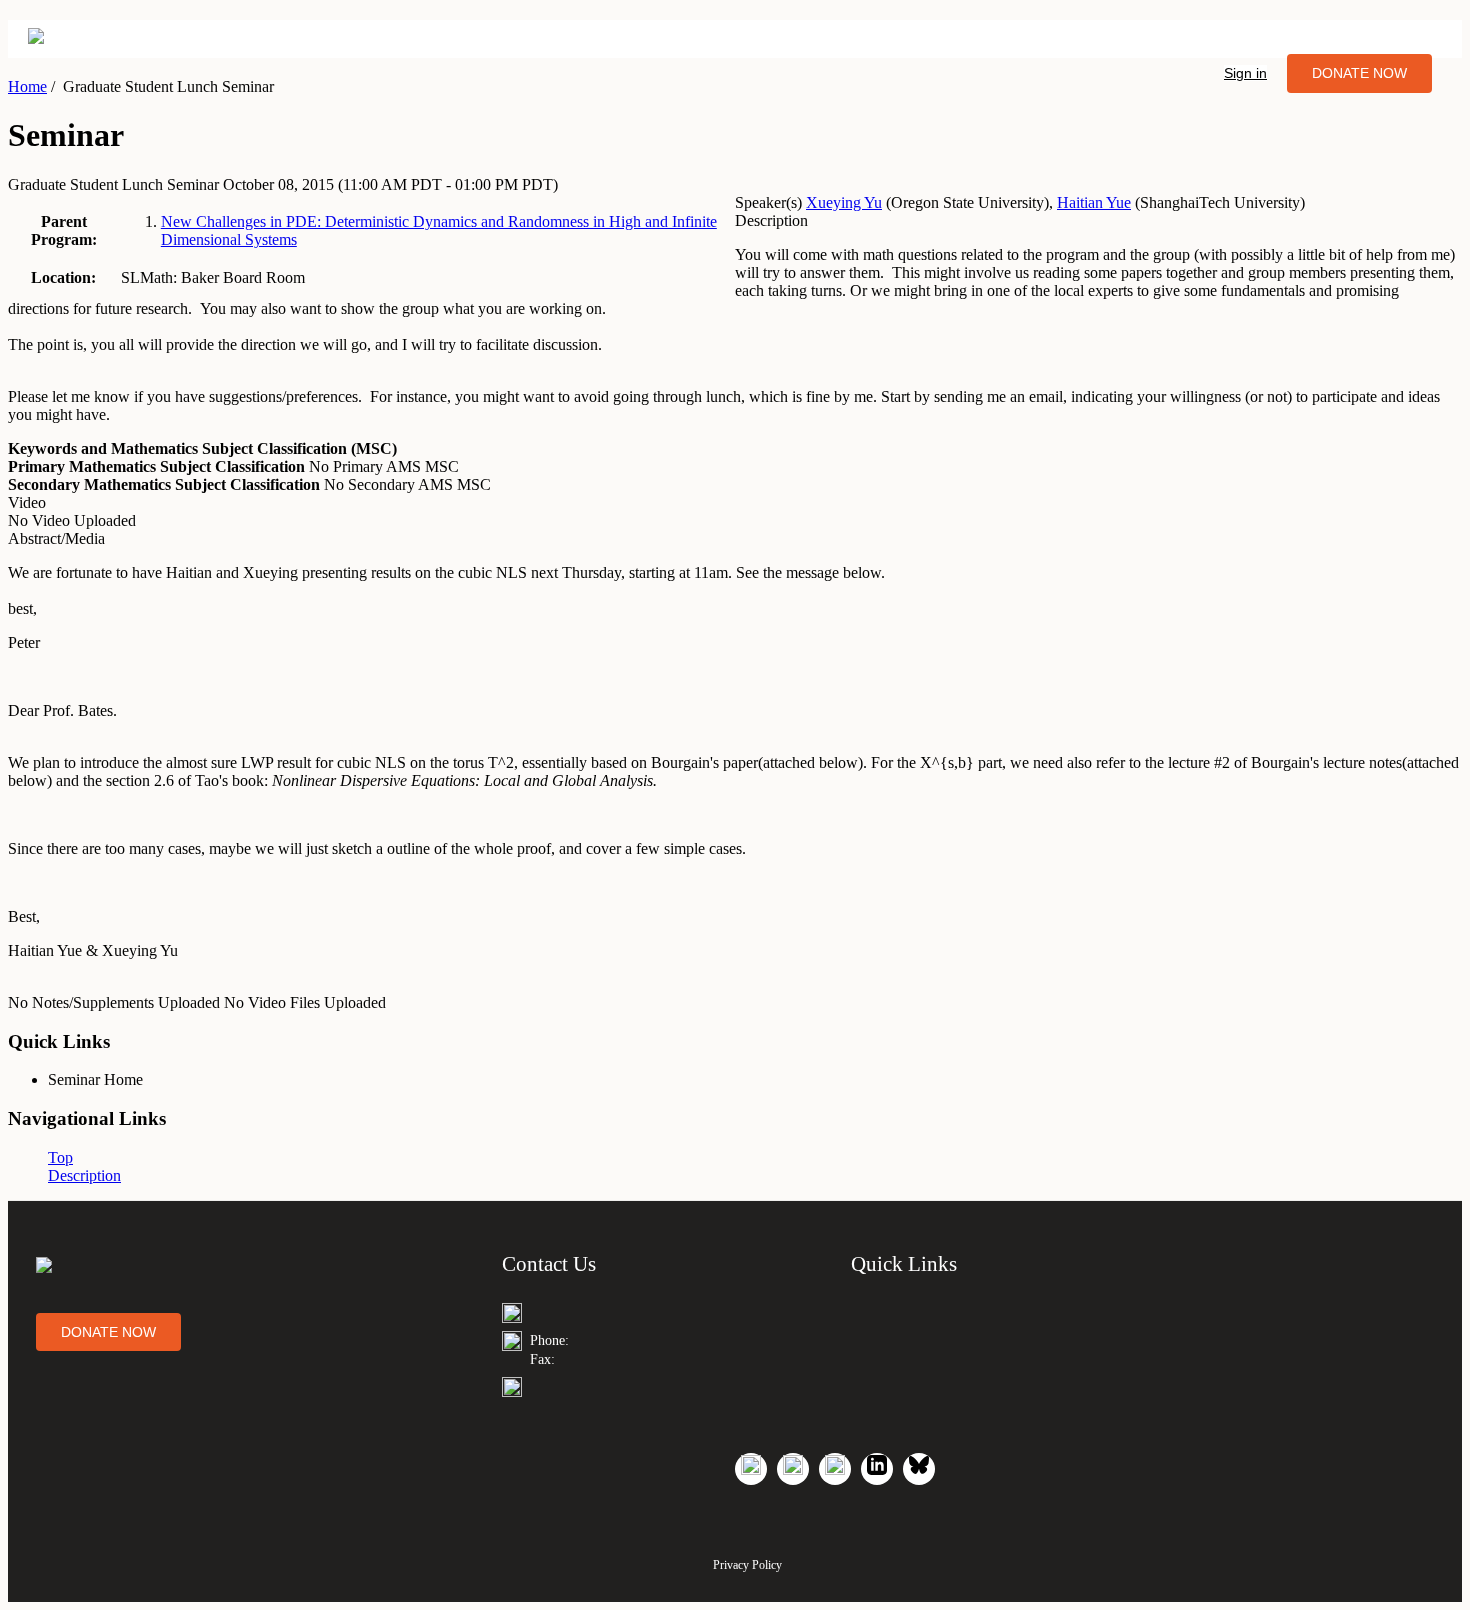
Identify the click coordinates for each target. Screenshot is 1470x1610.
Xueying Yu (844, 202)
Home (27, 86)
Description (84, 1175)
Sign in (1245, 73)
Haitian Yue (1094, 202)
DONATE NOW (1359, 73)
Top (60, 1157)
